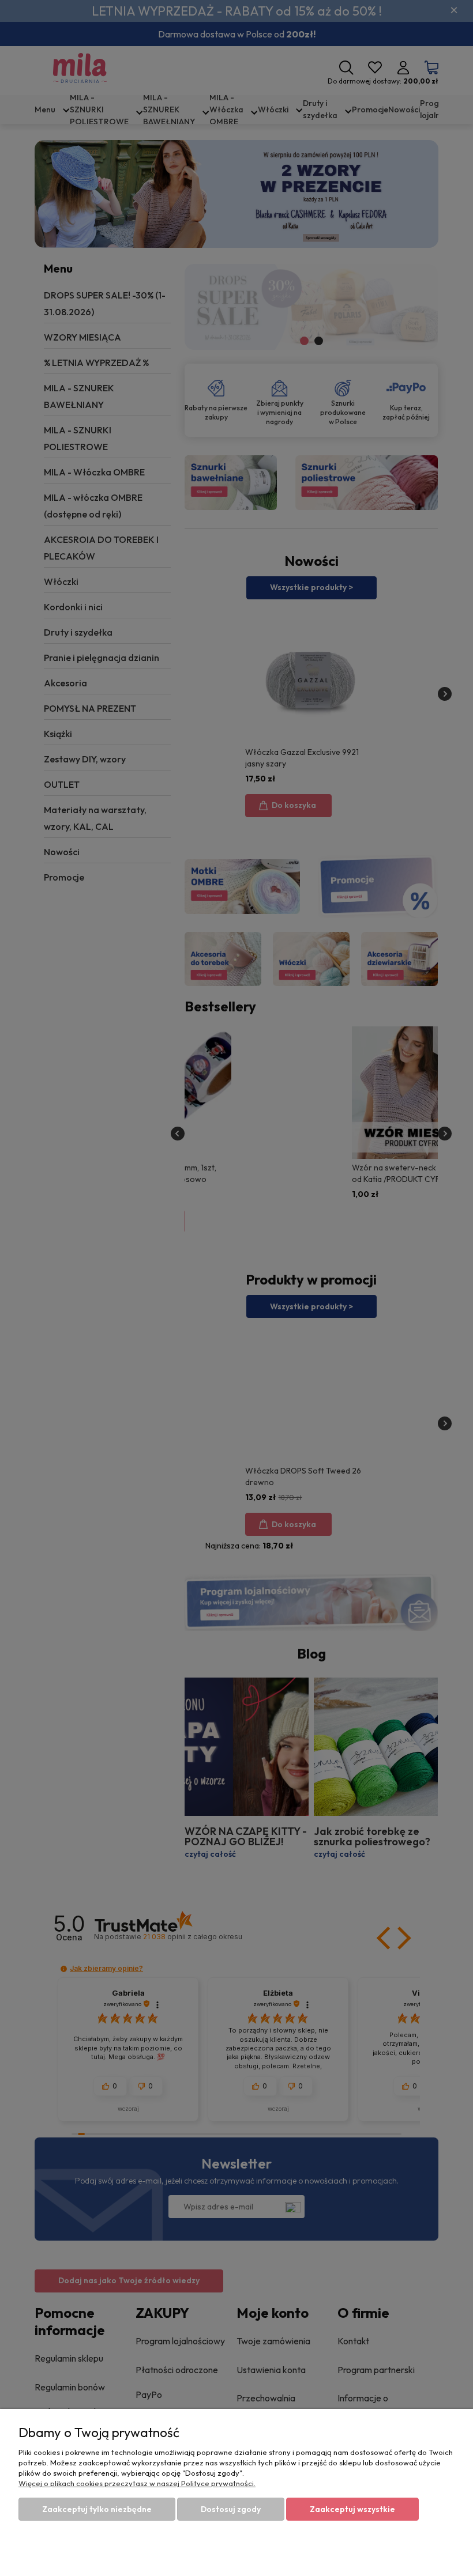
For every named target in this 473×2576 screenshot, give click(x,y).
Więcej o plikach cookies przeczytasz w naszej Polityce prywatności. (137, 2483)
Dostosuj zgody (231, 2509)
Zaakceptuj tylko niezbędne (97, 2509)
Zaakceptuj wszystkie (352, 2509)
